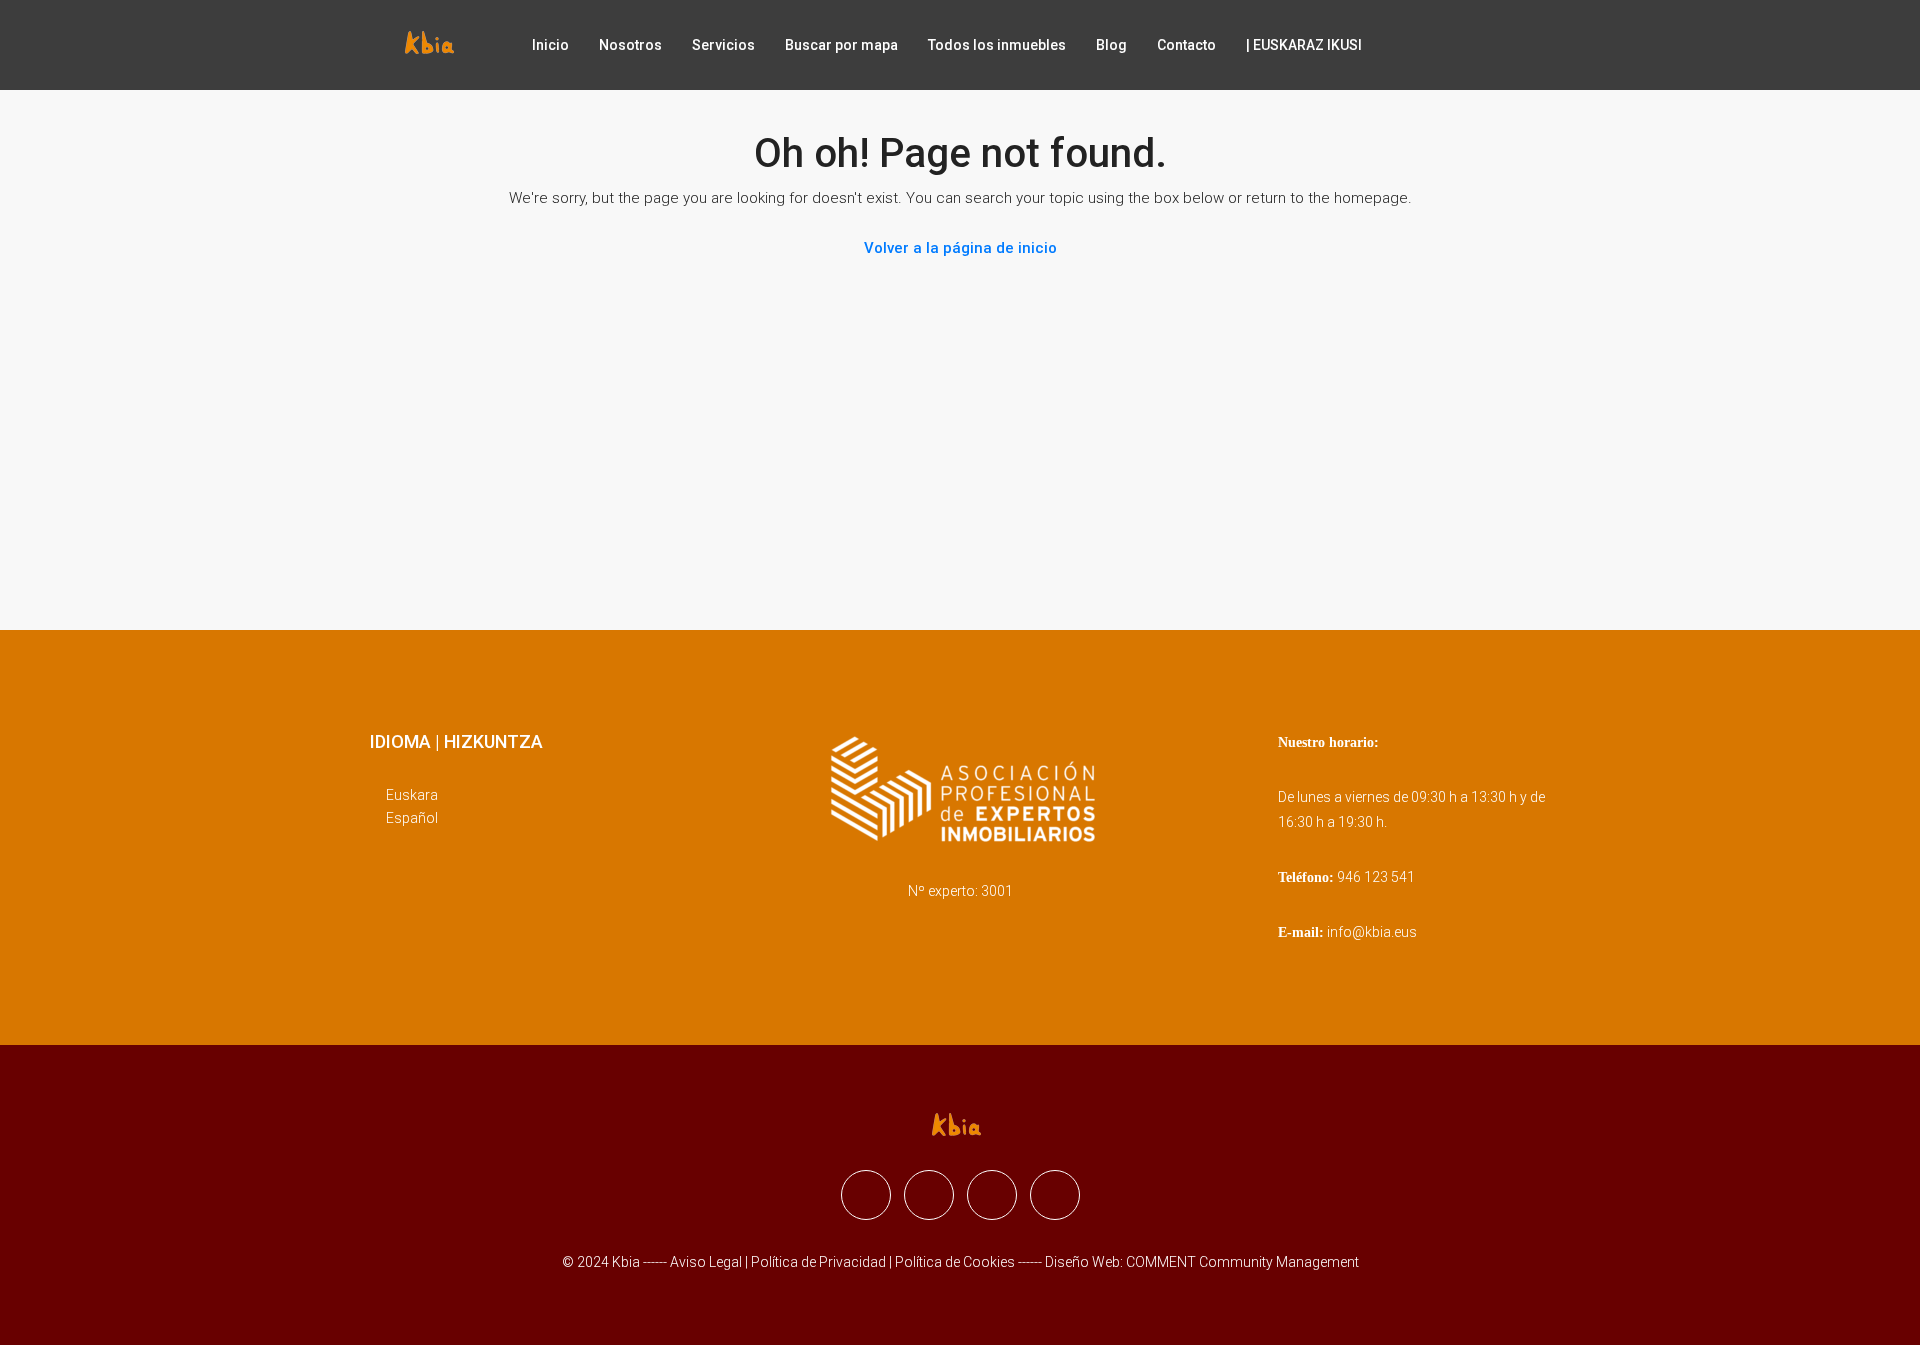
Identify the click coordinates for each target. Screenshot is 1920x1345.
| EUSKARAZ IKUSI (1304, 45)
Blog (1111, 45)
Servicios (723, 45)
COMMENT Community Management (1242, 1262)
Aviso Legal (706, 1262)
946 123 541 (1376, 877)
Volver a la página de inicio (960, 248)
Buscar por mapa (841, 45)
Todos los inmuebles (997, 45)
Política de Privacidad (820, 1262)
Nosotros (630, 45)
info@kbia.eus (1372, 932)
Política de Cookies (955, 1262)
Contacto (1186, 45)
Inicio (550, 45)
